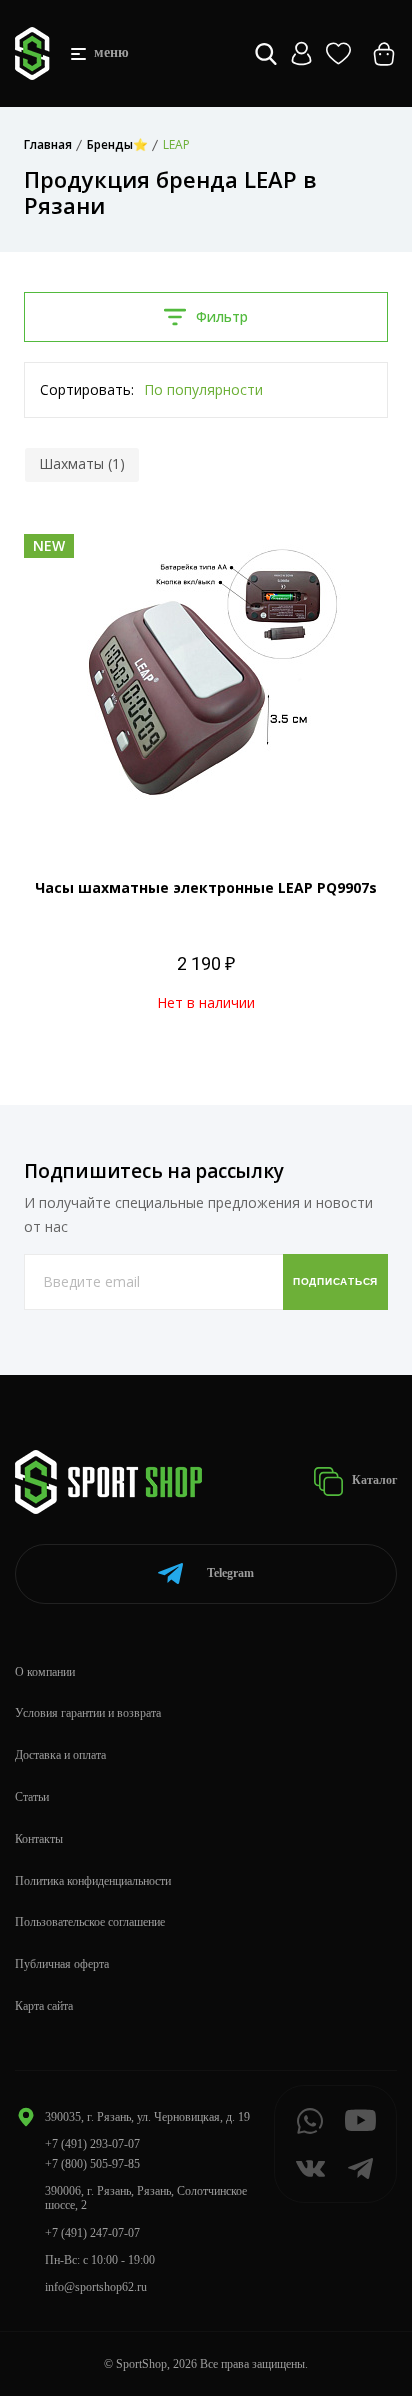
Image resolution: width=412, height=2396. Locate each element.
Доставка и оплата (60, 1755)
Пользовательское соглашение (90, 1922)
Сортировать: (87, 389)
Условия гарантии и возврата (88, 1713)
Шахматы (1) (82, 463)
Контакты (39, 1839)
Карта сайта (44, 2006)
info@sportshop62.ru (96, 2287)
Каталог (373, 1480)
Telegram (230, 1573)
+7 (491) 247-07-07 (92, 2233)
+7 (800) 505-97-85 (92, 2164)
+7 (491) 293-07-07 (92, 2144)
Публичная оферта (62, 1964)
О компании (45, 1672)
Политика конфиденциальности (93, 1881)
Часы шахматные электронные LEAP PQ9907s (206, 887)
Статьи (32, 1797)
